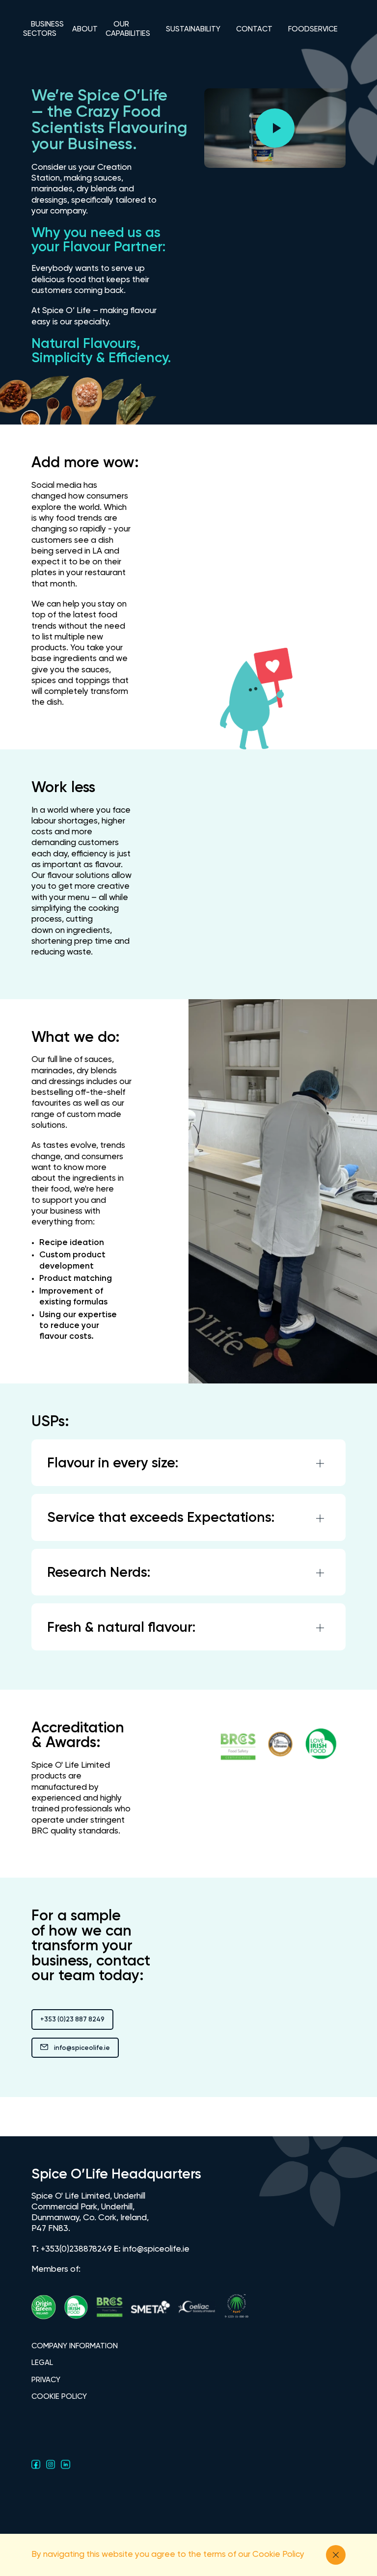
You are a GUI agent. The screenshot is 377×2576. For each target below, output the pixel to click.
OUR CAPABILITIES (128, 29)
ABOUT (85, 29)
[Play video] (275, 128)
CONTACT (254, 29)
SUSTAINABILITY (193, 29)
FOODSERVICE (313, 29)
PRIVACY (46, 2380)
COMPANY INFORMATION (75, 2346)
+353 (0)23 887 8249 (72, 2020)
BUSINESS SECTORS (43, 29)
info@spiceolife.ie (82, 2048)
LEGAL (42, 2363)
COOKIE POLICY (59, 2397)
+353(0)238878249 (76, 2249)
